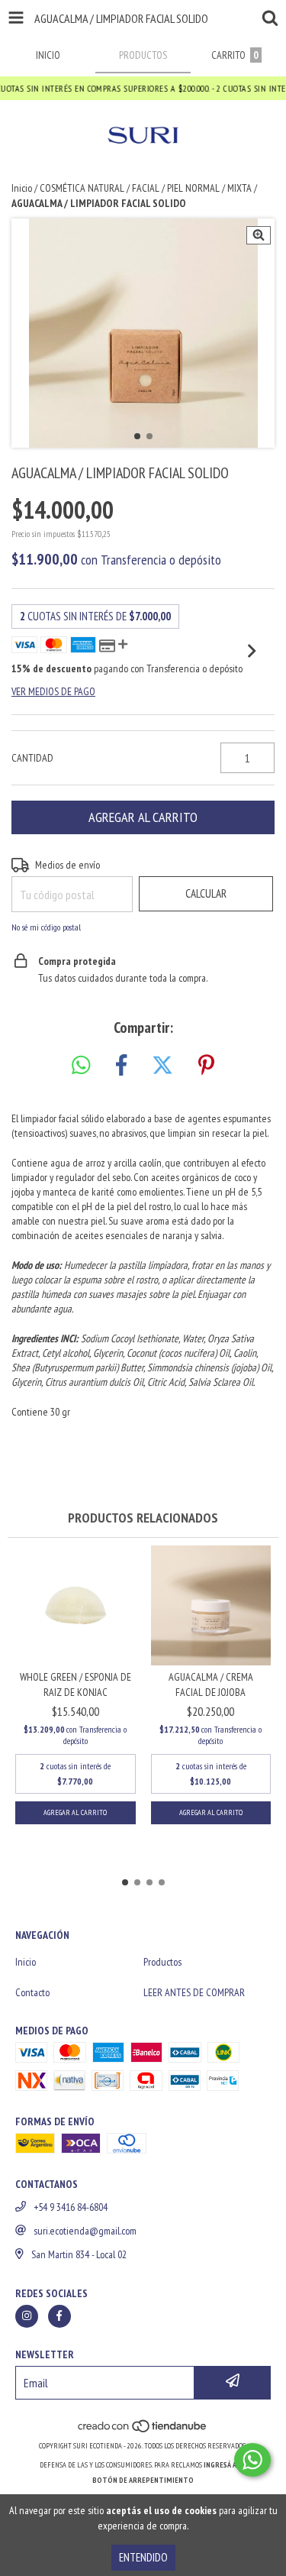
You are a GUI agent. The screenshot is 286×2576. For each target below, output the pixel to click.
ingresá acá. (225, 2465)
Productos (162, 1962)
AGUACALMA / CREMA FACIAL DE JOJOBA (211, 1684)
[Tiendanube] (143, 2430)
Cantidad (32, 758)
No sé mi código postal (46, 927)
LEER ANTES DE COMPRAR (194, 1992)
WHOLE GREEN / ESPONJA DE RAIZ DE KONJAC (76, 1684)
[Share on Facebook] (121, 1066)
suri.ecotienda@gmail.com (85, 2231)
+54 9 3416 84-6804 (71, 2207)
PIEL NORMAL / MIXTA (209, 188)
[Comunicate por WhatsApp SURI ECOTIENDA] (252, 2460)
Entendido (143, 2557)
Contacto (32, 1992)
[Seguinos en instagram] (27, 2316)
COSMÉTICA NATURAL (82, 188)
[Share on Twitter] (162, 1066)
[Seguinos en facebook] (59, 2316)
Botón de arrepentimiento (143, 2480)
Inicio (22, 188)
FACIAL (146, 188)
